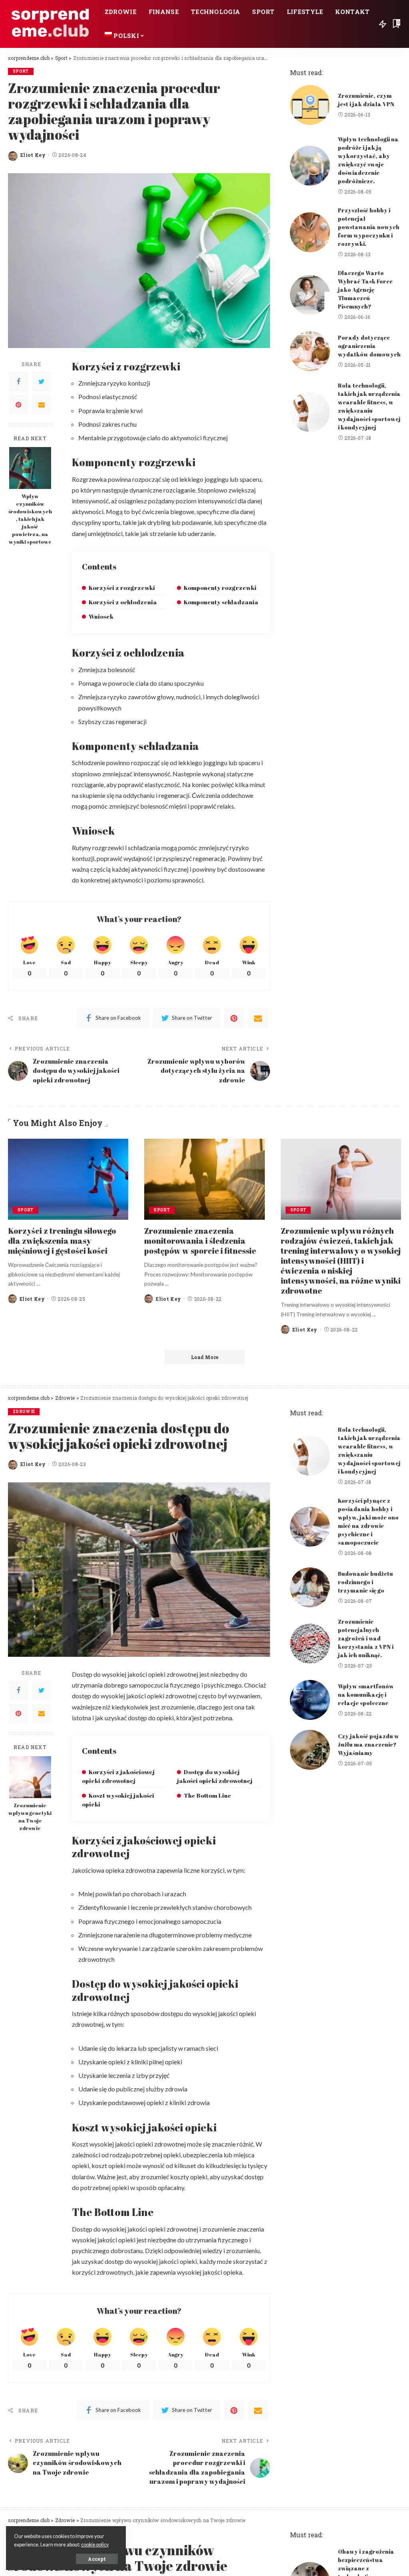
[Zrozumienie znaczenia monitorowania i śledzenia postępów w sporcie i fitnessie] (204, 1179)
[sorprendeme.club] (50, 24)
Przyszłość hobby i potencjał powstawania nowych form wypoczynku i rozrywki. (369, 227)
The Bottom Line (207, 1795)
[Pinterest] (18, 405)
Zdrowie (24, 1412)
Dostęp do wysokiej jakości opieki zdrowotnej (215, 1776)
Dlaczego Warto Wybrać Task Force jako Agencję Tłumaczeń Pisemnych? (365, 290)
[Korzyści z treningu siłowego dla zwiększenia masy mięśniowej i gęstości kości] (68, 1179)
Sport (21, 71)
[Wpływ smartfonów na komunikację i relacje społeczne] (310, 1700)
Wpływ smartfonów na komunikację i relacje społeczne (366, 1695)
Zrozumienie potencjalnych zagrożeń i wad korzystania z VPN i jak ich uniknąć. (366, 1638)
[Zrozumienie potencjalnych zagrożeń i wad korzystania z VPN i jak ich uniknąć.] (310, 1644)
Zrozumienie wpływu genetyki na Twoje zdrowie (30, 1817)
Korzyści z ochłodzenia (123, 602)
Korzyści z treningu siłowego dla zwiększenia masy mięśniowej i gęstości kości (62, 1241)
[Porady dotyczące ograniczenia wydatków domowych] (310, 351)
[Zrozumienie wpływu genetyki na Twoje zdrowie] (30, 1777)
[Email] (42, 405)
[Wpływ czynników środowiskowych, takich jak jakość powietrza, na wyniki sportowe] (30, 468)
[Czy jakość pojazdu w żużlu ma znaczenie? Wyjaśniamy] (310, 1750)
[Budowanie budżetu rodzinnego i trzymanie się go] (310, 1587)
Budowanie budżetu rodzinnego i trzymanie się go (365, 1582)
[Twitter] (42, 382)
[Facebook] (18, 382)
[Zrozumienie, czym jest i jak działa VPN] (310, 105)
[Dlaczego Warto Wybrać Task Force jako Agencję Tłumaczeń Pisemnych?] (310, 295)
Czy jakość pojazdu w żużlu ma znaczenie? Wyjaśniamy (368, 1744)
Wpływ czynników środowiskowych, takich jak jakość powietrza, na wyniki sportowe (30, 519)
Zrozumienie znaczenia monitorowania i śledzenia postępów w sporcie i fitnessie (200, 1241)
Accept (97, 2559)
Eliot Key (33, 155)
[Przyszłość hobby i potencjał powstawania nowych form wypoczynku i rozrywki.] (310, 232)
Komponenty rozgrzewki (220, 588)
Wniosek (101, 616)
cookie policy (95, 2545)
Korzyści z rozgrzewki (122, 588)
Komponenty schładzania (221, 602)
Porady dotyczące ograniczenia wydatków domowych (369, 346)
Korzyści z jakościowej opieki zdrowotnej (118, 1776)
